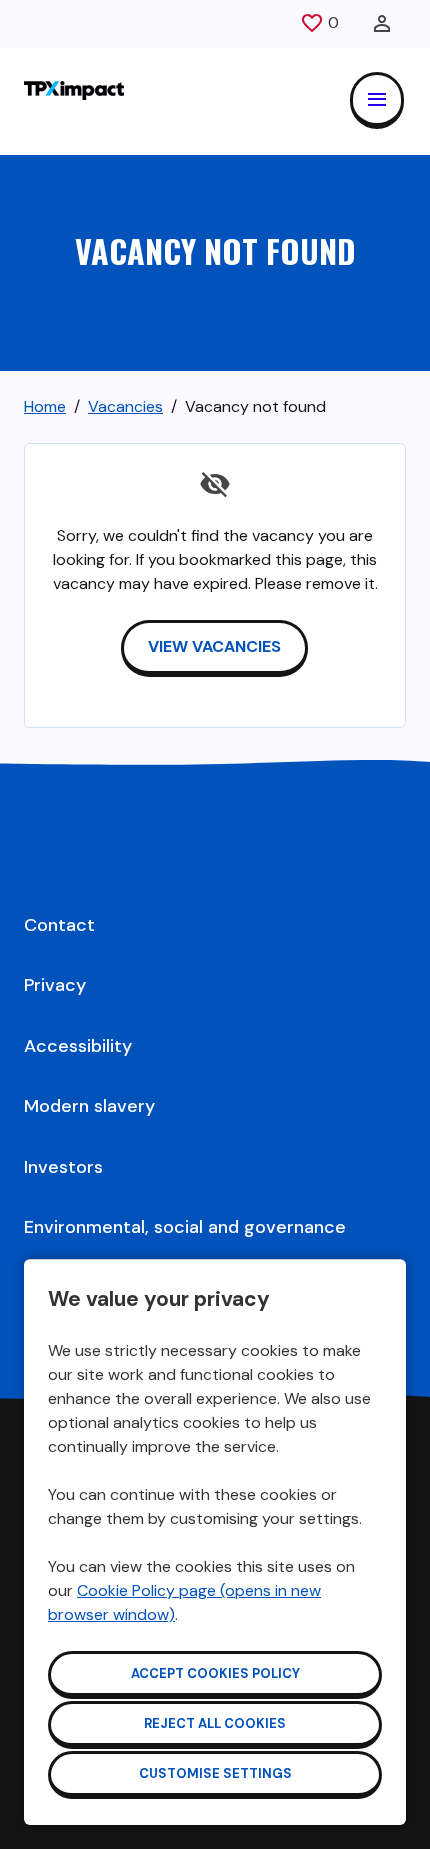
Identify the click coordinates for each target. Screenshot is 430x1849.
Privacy (55, 985)
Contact (59, 925)
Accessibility (78, 1046)
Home (45, 406)
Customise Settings (215, 1773)
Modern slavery (89, 1106)
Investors (63, 1167)
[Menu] (377, 100)
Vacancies (125, 406)
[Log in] (382, 24)
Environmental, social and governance (185, 1227)
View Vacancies (214, 646)
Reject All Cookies (215, 1723)
